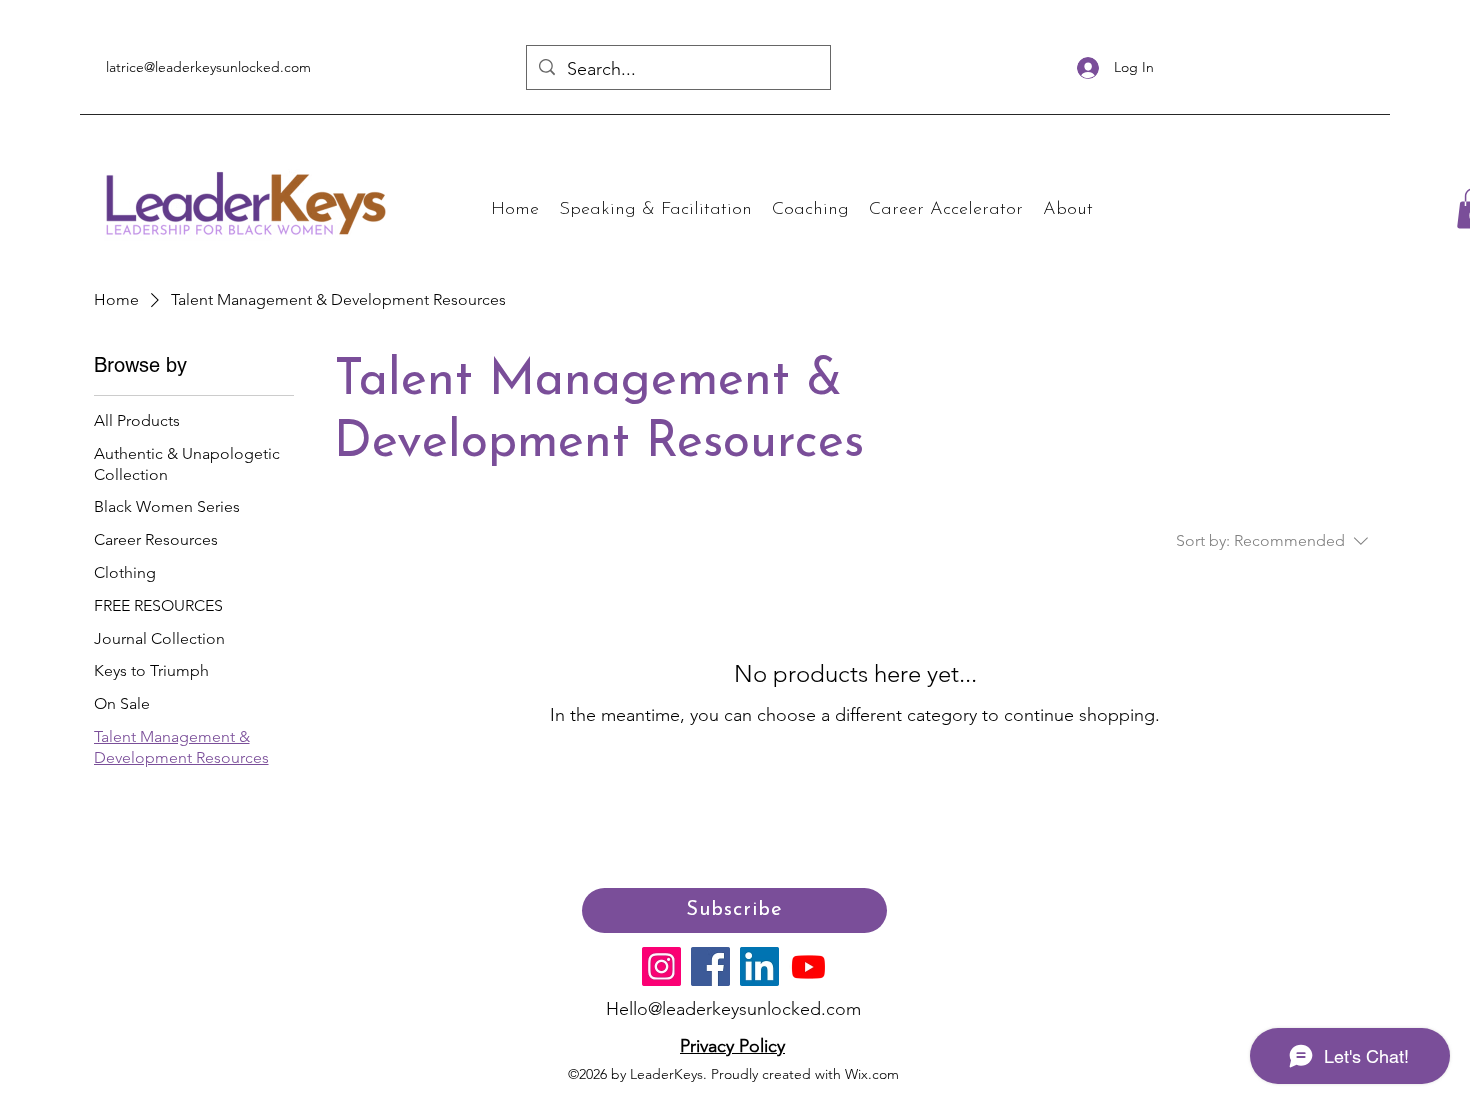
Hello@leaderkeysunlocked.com (733, 1009)
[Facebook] (710, 966)
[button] (655, 210)
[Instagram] (661, 966)
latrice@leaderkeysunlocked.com (208, 67)
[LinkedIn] (759, 966)
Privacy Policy (732, 1046)
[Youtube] (808, 966)
